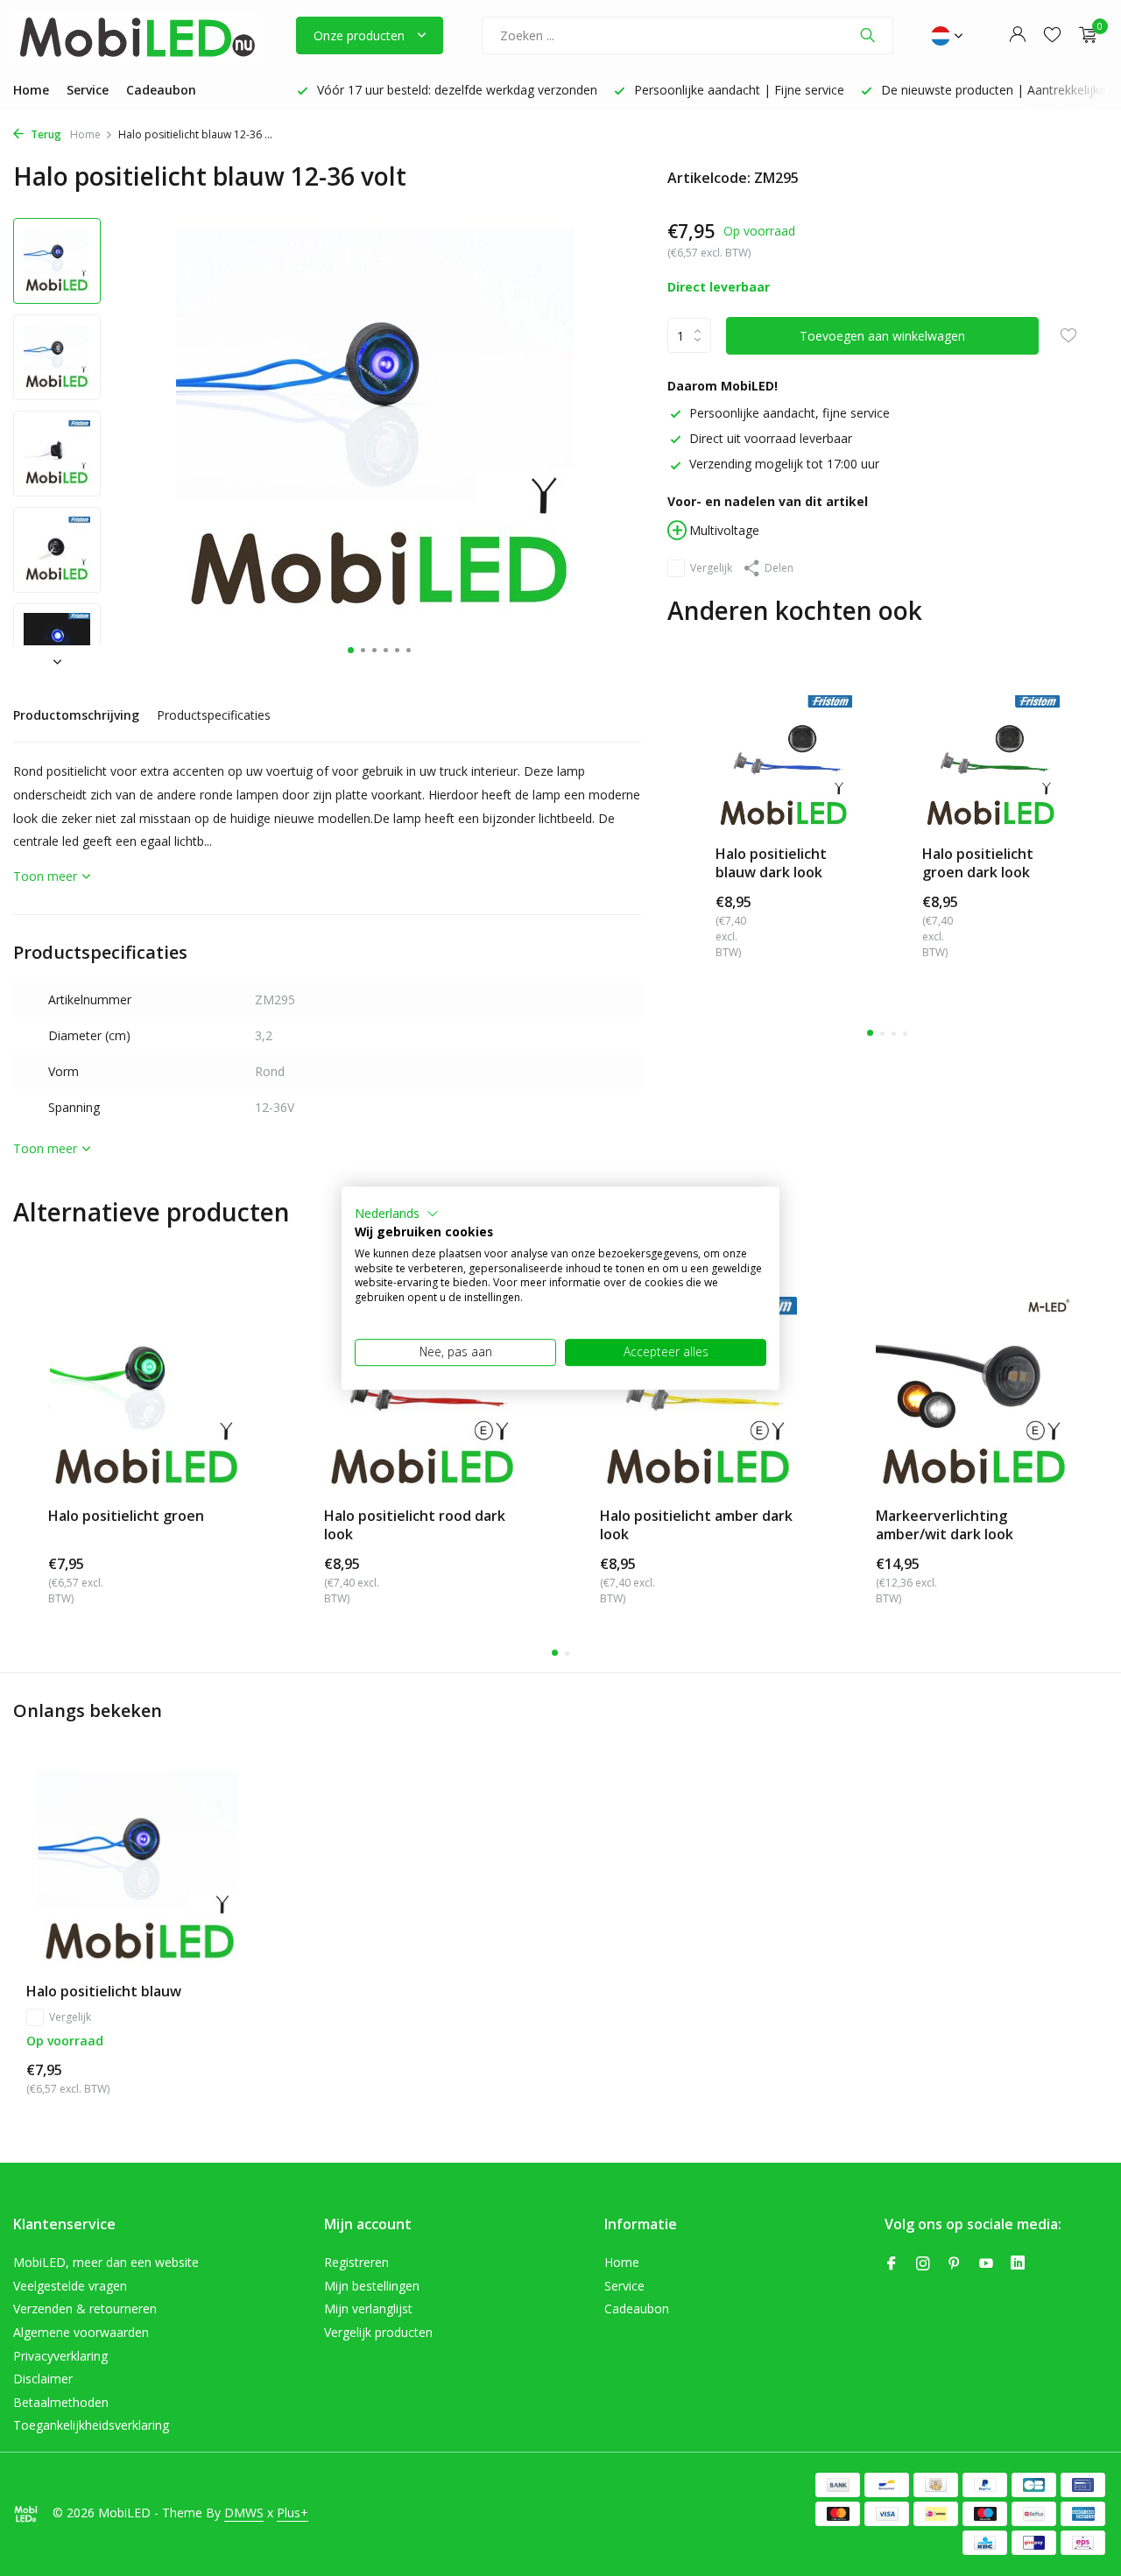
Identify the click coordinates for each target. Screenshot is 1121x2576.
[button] (397, 1214)
